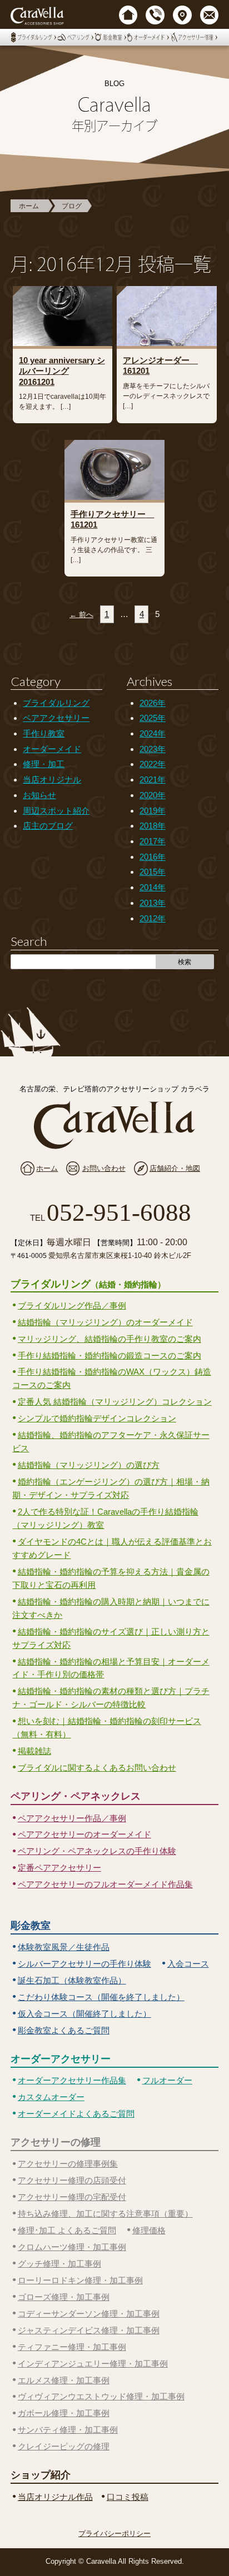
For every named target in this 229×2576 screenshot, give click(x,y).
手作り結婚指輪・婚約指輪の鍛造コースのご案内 (109, 1355)
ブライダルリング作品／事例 (72, 1305)
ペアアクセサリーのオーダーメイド (84, 1834)
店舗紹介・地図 (175, 1168)
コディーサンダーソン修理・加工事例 (89, 2314)
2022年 (153, 764)
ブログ (72, 206)
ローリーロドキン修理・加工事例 (80, 2280)
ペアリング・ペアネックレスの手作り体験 (97, 1851)
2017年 (153, 841)
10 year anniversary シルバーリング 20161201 (62, 371)
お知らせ (39, 795)
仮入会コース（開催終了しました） (84, 2014)
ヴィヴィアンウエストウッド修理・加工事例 (101, 2396)
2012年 (153, 918)
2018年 (153, 826)
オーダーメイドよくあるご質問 (76, 2114)
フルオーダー (167, 2080)
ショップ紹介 (41, 2475)
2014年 (153, 887)
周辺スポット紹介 (56, 811)
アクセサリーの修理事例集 (68, 2164)
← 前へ (81, 615)
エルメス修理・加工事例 (64, 2380)
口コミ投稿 (128, 2497)
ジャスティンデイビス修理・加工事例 (89, 2330)
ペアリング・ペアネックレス (76, 1796)
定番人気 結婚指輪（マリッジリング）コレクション (115, 1402)
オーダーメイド (52, 749)
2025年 (153, 718)
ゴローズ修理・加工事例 (64, 2297)
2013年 (153, 903)
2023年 (153, 749)
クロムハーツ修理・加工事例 (72, 2247)
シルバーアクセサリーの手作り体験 (84, 1964)
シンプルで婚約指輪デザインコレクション (97, 1418)
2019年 (153, 811)
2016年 (153, 857)
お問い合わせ (104, 1168)
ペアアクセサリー (56, 718)
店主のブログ (48, 826)
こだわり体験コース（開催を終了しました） (101, 1997)
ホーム (29, 206)
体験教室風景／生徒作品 (64, 1947)
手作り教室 (44, 733)
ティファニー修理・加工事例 (72, 2347)
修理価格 (149, 2230)
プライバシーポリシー (114, 2534)
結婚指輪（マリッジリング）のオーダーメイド (105, 1322)
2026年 (153, 703)
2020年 (153, 795)
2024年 (153, 733)
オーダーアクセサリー (61, 2059)
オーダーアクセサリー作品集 (72, 2080)
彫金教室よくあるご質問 (64, 2030)
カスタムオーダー (51, 2097)
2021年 (153, 780)
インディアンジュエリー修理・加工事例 (93, 2364)
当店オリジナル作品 (55, 2497)
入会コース (188, 1964)
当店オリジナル (52, 780)
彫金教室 (31, 1926)
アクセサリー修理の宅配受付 (72, 2197)
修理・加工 (44, 764)
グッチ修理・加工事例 (59, 2264)
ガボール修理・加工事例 (64, 2413)
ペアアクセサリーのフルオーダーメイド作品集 (105, 1884)
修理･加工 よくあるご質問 (67, 2230)
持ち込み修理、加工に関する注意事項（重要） (105, 2214)
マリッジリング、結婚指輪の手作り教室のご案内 (109, 1339)
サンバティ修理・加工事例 (68, 2430)
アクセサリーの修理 (56, 2142)
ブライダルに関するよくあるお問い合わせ (97, 1768)
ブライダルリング (56, 703)
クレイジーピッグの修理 (64, 2446)
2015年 (153, 872)
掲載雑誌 (34, 1751)
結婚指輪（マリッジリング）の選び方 (89, 1465)
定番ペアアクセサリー (59, 1868)
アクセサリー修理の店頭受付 (72, 2180)
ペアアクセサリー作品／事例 (72, 1818)
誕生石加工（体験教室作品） (72, 1980)
